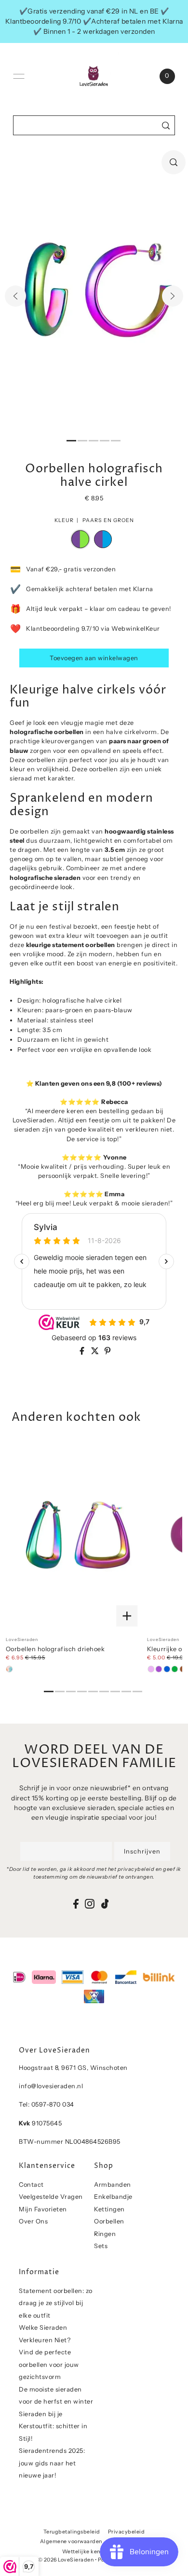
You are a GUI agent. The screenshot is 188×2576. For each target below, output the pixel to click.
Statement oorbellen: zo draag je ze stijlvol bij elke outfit (56, 2303)
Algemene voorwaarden (71, 2541)
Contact (31, 2185)
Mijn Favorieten (43, 2209)
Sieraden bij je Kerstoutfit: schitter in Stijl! (53, 2426)
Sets (101, 2246)
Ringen (105, 2234)
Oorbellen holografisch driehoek (55, 1649)
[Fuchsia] (151, 1669)
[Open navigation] (19, 76)
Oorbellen (109, 2221)
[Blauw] (167, 1669)
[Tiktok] (105, 1904)
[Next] (173, 296)
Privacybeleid (127, 2532)
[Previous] (15, 296)
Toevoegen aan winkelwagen (94, 658)
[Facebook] (76, 1904)
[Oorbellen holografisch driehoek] (74, 1536)
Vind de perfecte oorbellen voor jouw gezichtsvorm (49, 2364)
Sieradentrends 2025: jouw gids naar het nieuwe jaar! (52, 2463)
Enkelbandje (113, 2197)
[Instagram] (90, 1904)
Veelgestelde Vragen (51, 2197)
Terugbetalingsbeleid (72, 2532)
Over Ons (33, 2221)
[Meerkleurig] (10, 1669)
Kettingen (109, 2209)
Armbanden (113, 2185)
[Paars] (159, 1669)
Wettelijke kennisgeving (94, 2552)
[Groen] (175, 1669)
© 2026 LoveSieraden (66, 2560)
